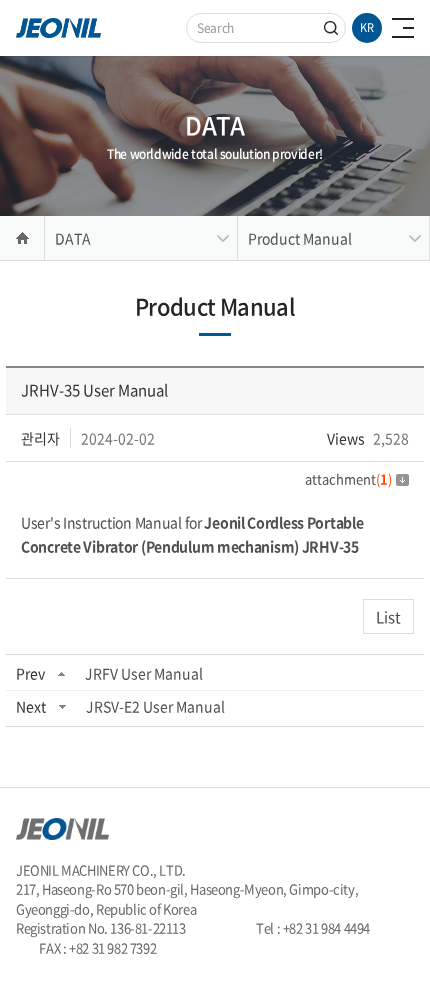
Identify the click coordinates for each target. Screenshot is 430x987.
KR (367, 27)
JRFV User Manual (144, 673)
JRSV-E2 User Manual (155, 706)
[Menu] (403, 28)
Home (22, 238)
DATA (73, 238)
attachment (348, 478)
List (388, 617)
